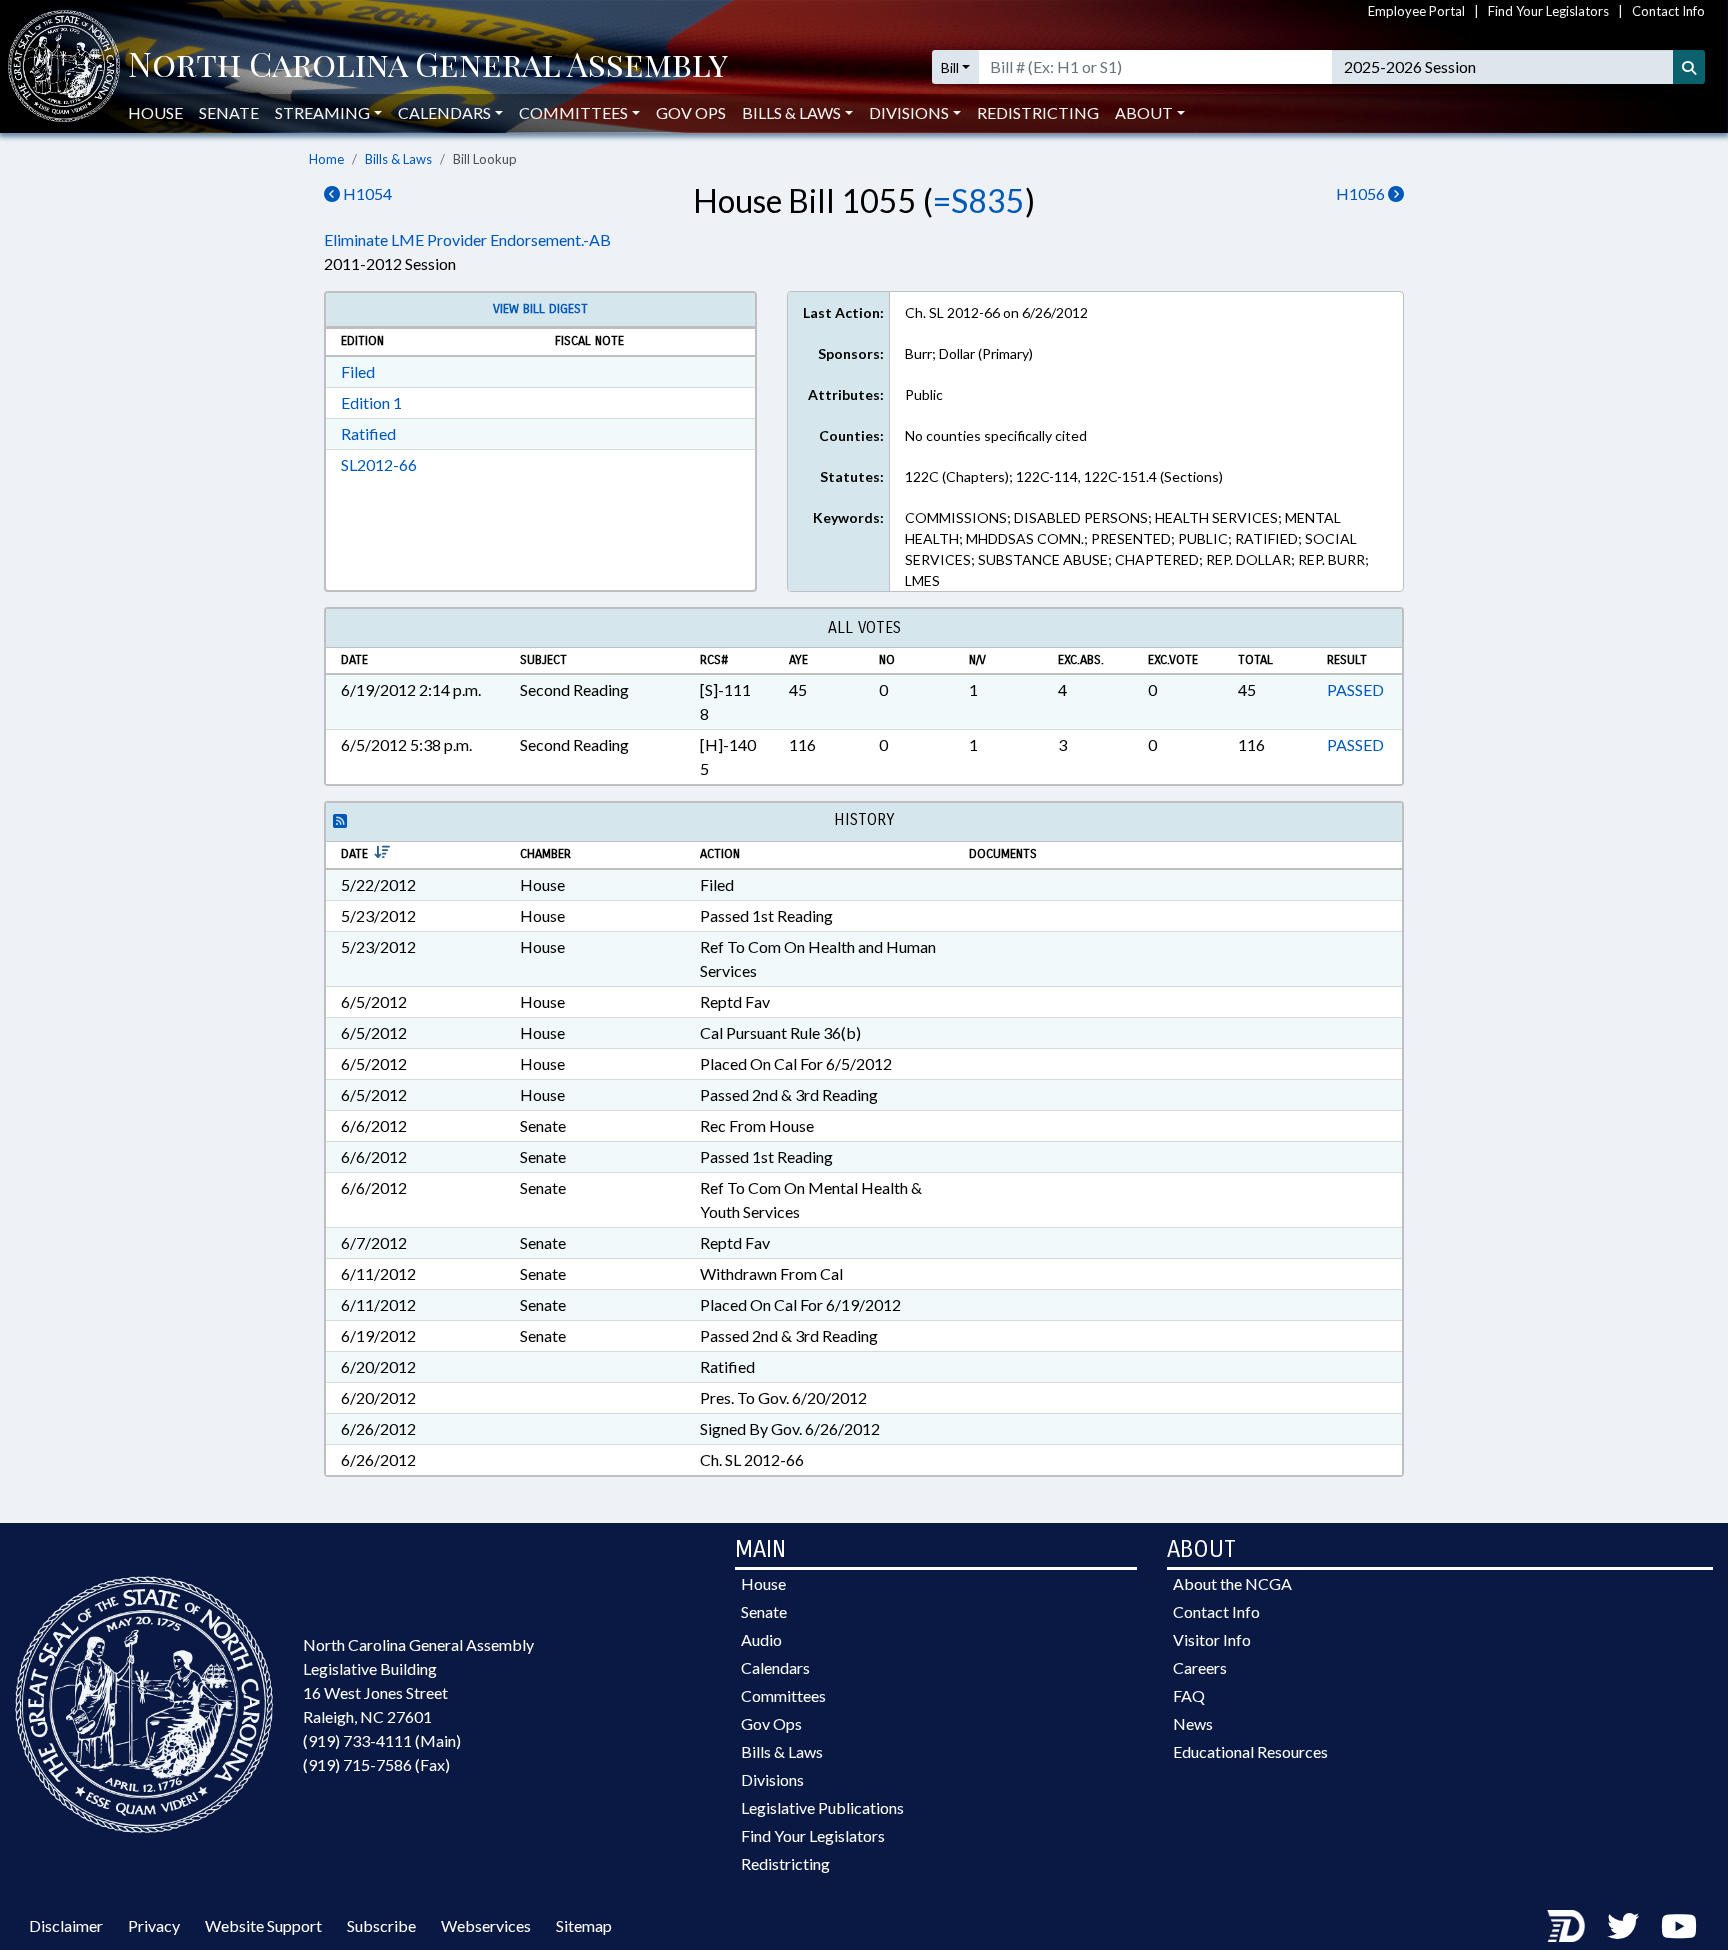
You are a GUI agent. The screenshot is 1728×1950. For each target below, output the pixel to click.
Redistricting (1038, 112)
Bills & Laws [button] (791, 112)
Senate (229, 112)
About (1144, 112)
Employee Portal (1416, 11)
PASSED (1355, 689)
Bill (950, 67)
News (1193, 1723)
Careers (1200, 1667)
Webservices (486, 1925)
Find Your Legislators (1548, 11)
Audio (761, 1639)
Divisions (772, 1779)
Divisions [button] (909, 112)
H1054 (366, 193)
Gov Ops (691, 112)
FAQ (1189, 1695)
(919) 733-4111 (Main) (382, 1740)
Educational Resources (1250, 1751)
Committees (783, 1695)
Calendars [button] (444, 112)
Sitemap (584, 1925)
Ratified (368, 433)
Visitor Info (1212, 1639)
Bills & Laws (398, 159)
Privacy (154, 1925)
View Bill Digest (540, 309)
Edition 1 (371, 402)
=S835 (979, 200)
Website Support (263, 1925)
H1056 (1362, 193)
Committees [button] (573, 112)
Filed (358, 371)
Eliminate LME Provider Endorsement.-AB (467, 239)
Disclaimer (66, 1925)
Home (326, 159)
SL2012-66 (379, 464)
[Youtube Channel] (1679, 1925)
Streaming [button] (322, 112)
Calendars (775, 1667)
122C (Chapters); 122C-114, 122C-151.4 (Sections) (1064, 476)
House (155, 112)
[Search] (1689, 67)
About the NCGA (1232, 1583)
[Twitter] (1623, 1925)
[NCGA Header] (428, 67)
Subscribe (381, 1925)
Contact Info (1668, 11)
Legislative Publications (822, 1807)
